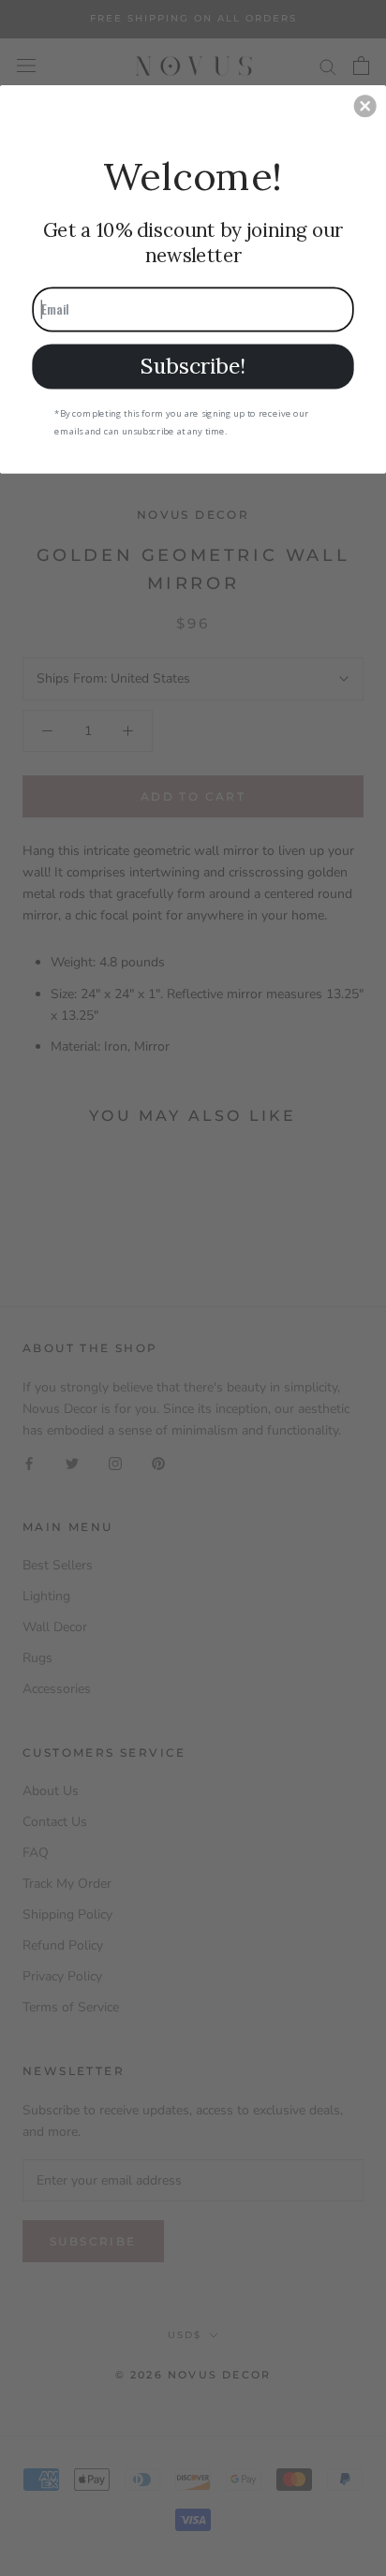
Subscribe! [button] (193, 366)
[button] (365, 106)
